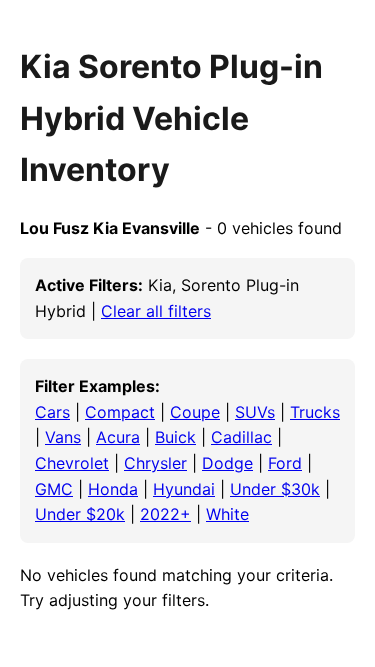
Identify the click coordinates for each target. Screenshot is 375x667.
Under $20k (80, 514)
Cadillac (241, 437)
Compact (120, 412)
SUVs (255, 412)
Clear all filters (156, 311)
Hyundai (184, 489)
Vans (63, 437)
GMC (54, 489)
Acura (118, 437)
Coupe (195, 412)
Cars (52, 412)
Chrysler (155, 463)
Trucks (315, 412)
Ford (285, 463)
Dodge (227, 463)
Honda (113, 489)
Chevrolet (72, 463)
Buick (175, 437)
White (227, 514)
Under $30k (275, 489)
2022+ (165, 514)
